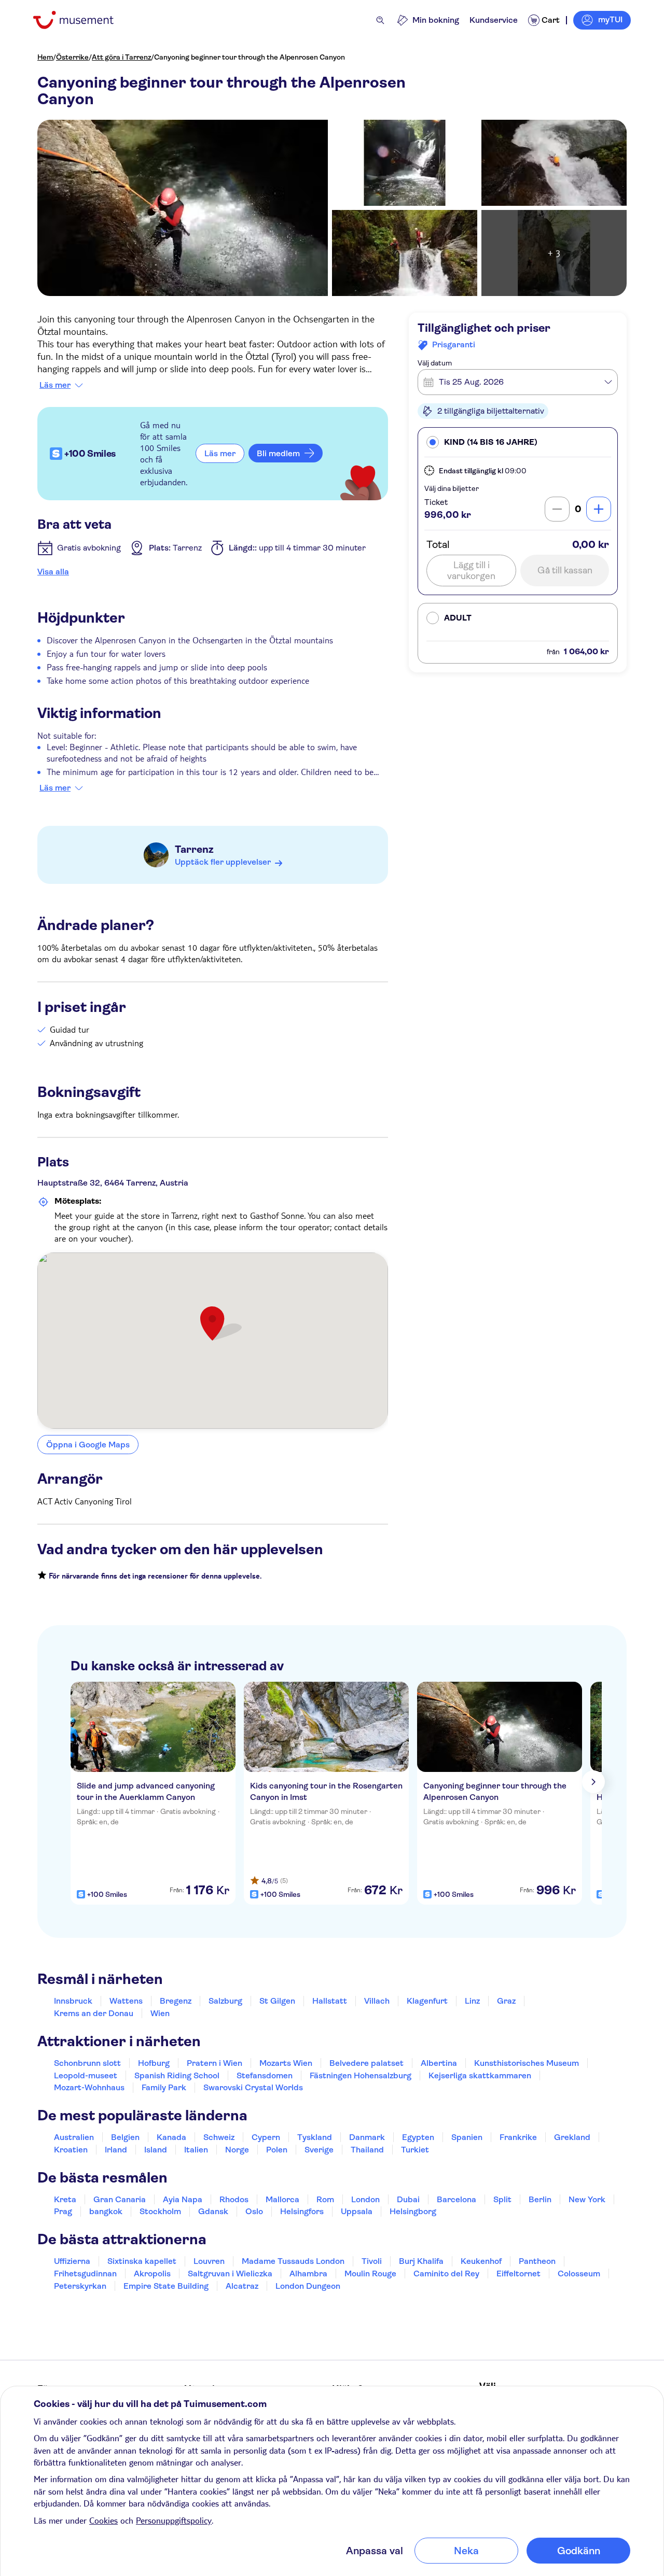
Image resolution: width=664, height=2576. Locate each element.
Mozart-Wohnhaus (89, 2087)
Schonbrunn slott (87, 2063)
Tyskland (315, 2137)
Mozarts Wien (286, 2063)
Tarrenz (194, 849)
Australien (74, 2137)
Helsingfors (302, 2211)
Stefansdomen (265, 2075)
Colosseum (579, 2274)
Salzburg (225, 2001)
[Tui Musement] (81, 20)
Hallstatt (330, 2001)
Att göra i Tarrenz (121, 57)
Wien (160, 2013)
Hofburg (154, 2063)
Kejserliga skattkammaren (480, 2075)
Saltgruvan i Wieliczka (230, 2274)
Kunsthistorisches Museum (527, 2063)
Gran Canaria (120, 2199)
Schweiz (219, 2137)
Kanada (171, 2137)
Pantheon (537, 2261)
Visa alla (53, 572)
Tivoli (372, 2261)
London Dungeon (308, 2286)
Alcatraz (242, 2286)
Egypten (418, 2137)
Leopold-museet (86, 2075)
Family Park (164, 2087)
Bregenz (176, 2001)
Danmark (367, 2137)
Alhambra (308, 2274)
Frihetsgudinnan (85, 2274)
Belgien (125, 2137)
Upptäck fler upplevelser (223, 862)
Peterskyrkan (80, 2286)
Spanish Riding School (177, 2075)
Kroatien (71, 2150)
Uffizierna (72, 2261)
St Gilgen (277, 2001)
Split (502, 2199)
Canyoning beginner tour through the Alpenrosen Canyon (250, 57)
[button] (518, 442)
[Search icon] (380, 20)
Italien (196, 2150)
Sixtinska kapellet (142, 2261)
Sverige (319, 2150)
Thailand (367, 2150)
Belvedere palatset (366, 2063)
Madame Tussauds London (293, 2261)
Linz (472, 2001)
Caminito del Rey (446, 2274)
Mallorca (282, 2199)
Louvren (209, 2261)
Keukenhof (481, 2261)
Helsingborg (413, 2211)
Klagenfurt (427, 2001)
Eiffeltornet (518, 2274)
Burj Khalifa (421, 2261)
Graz (506, 2001)
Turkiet (415, 2150)
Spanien (467, 2137)
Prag (63, 2211)
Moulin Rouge (370, 2274)
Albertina (439, 2063)
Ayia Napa (183, 2199)
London (365, 2199)
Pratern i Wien (215, 2063)
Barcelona (457, 2199)
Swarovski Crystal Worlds (253, 2087)
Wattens (126, 2001)
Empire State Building (166, 2286)
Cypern (266, 2137)
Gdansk (213, 2211)
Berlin (540, 2199)
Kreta (65, 2199)
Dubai (408, 2199)
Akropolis (152, 2274)
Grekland (572, 2137)
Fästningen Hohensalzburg (361, 2075)
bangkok (106, 2211)
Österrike (72, 57)
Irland (116, 2150)
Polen (277, 2150)
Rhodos (234, 2199)
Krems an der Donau (94, 2013)
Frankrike (518, 2137)
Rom (325, 2199)
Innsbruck (73, 2001)
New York (587, 2199)
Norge (237, 2150)
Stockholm (160, 2211)
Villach (377, 2001)
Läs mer (55, 385)
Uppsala (357, 2211)
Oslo (254, 2211)
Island (156, 2150)
